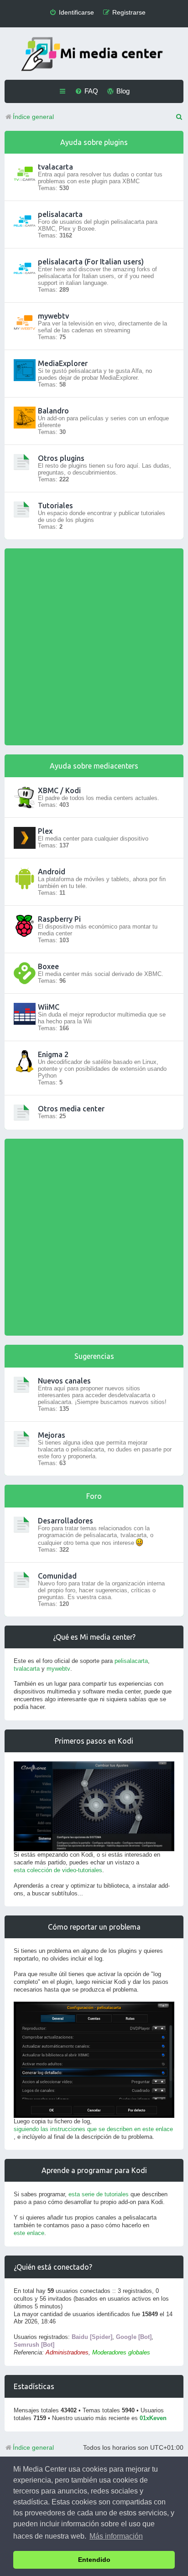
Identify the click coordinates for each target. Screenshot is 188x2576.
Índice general (33, 2447)
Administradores (67, 2352)
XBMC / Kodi (59, 790)
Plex (45, 831)
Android (52, 872)
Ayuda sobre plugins (94, 142)
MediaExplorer (63, 363)
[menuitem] (72, 13)
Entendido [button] (94, 2560)
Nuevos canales (64, 1381)
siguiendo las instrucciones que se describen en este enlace (93, 2129)
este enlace (29, 2233)
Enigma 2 (53, 1054)
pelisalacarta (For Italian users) (91, 262)
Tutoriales (55, 506)
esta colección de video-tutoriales (58, 1870)
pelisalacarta (60, 214)
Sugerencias (94, 1356)
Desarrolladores (65, 1521)
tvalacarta (55, 167)
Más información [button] (116, 2536)
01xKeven (153, 2418)
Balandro (53, 411)
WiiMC (49, 1007)
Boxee (48, 966)
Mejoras (52, 1435)
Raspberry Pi (59, 919)
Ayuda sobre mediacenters (94, 766)
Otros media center (71, 1109)
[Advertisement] (94, 647)
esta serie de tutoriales (99, 2194)
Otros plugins (61, 458)
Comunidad (57, 1576)
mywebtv (53, 316)
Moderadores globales (121, 2352)
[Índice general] (94, 55)
